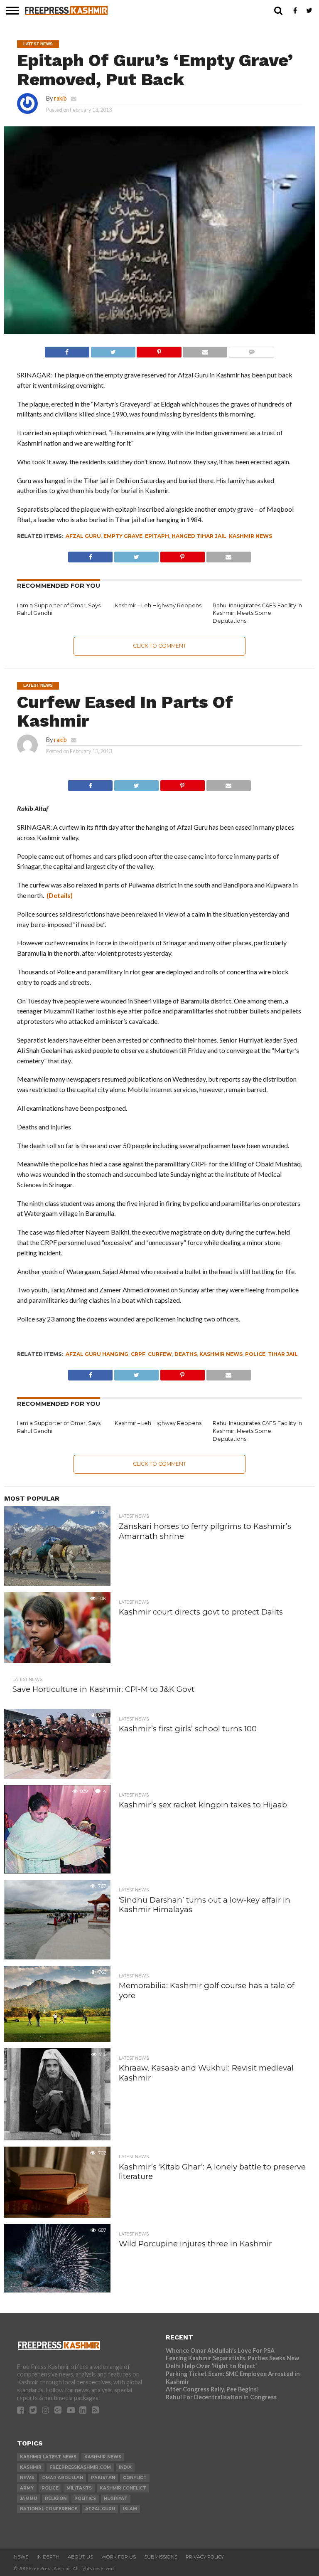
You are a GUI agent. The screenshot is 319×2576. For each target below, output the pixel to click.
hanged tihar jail (199, 536)
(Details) (60, 895)
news (27, 2478)
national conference (49, 2509)
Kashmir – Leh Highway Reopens (158, 605)
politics (85, 2498)
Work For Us (119, 2557)
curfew (160, 1354)
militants (79, 2488)
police (255, 1354)
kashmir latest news (48, 2457)
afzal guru (83, 536)
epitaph (157, 536)
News (21, 2557)
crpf (138, 1354)
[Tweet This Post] (113, 350)
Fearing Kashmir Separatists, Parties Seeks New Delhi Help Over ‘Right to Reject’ (232, 2362)
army (27, 2488)
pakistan (103, 2478)
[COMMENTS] (251, 350)
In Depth (48, 2557)
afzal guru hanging (97, 1354)
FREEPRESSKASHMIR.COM (80, 2467)
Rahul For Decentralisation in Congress (221, 2397)
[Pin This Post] (159, 350)
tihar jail (283, 1354)
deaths (186, 1354)
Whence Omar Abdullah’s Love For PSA (220, 2350)
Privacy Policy (205, 2557)
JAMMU (28, 2498)
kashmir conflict (123, 2488)
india (125, 2467)
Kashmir (31, 2467)
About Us (80, 2557)
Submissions (161, 2557)
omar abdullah (63, 2478)
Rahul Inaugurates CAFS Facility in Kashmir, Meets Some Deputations (257, 613)
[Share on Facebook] (67, 350)
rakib (60, 98)
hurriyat (116, 2498)
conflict (135, 2478)
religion (56, 2498)
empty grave (123, 536)
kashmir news (250, 536)
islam (130, 2509)
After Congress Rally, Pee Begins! (212, 2389)
